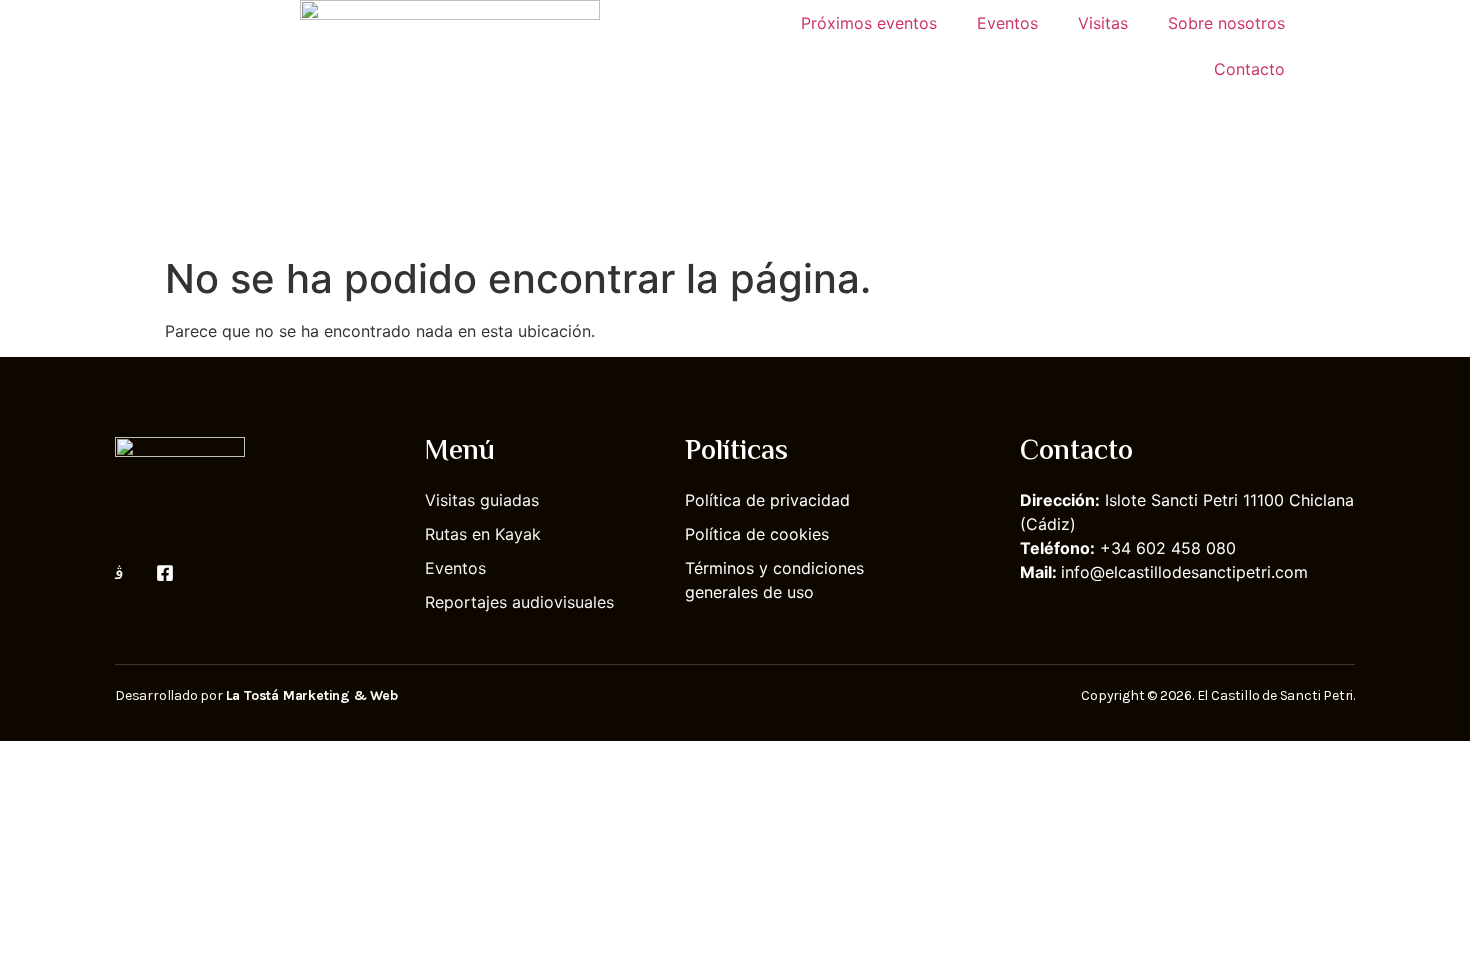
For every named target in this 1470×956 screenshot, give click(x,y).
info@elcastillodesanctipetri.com (1184, 572)
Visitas (1103, 23)
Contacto (1249, 69)
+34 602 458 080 (1168, 548)
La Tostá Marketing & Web (312, 695)
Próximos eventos (869, 23)
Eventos (1007, 23)
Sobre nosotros (1226, 23)
